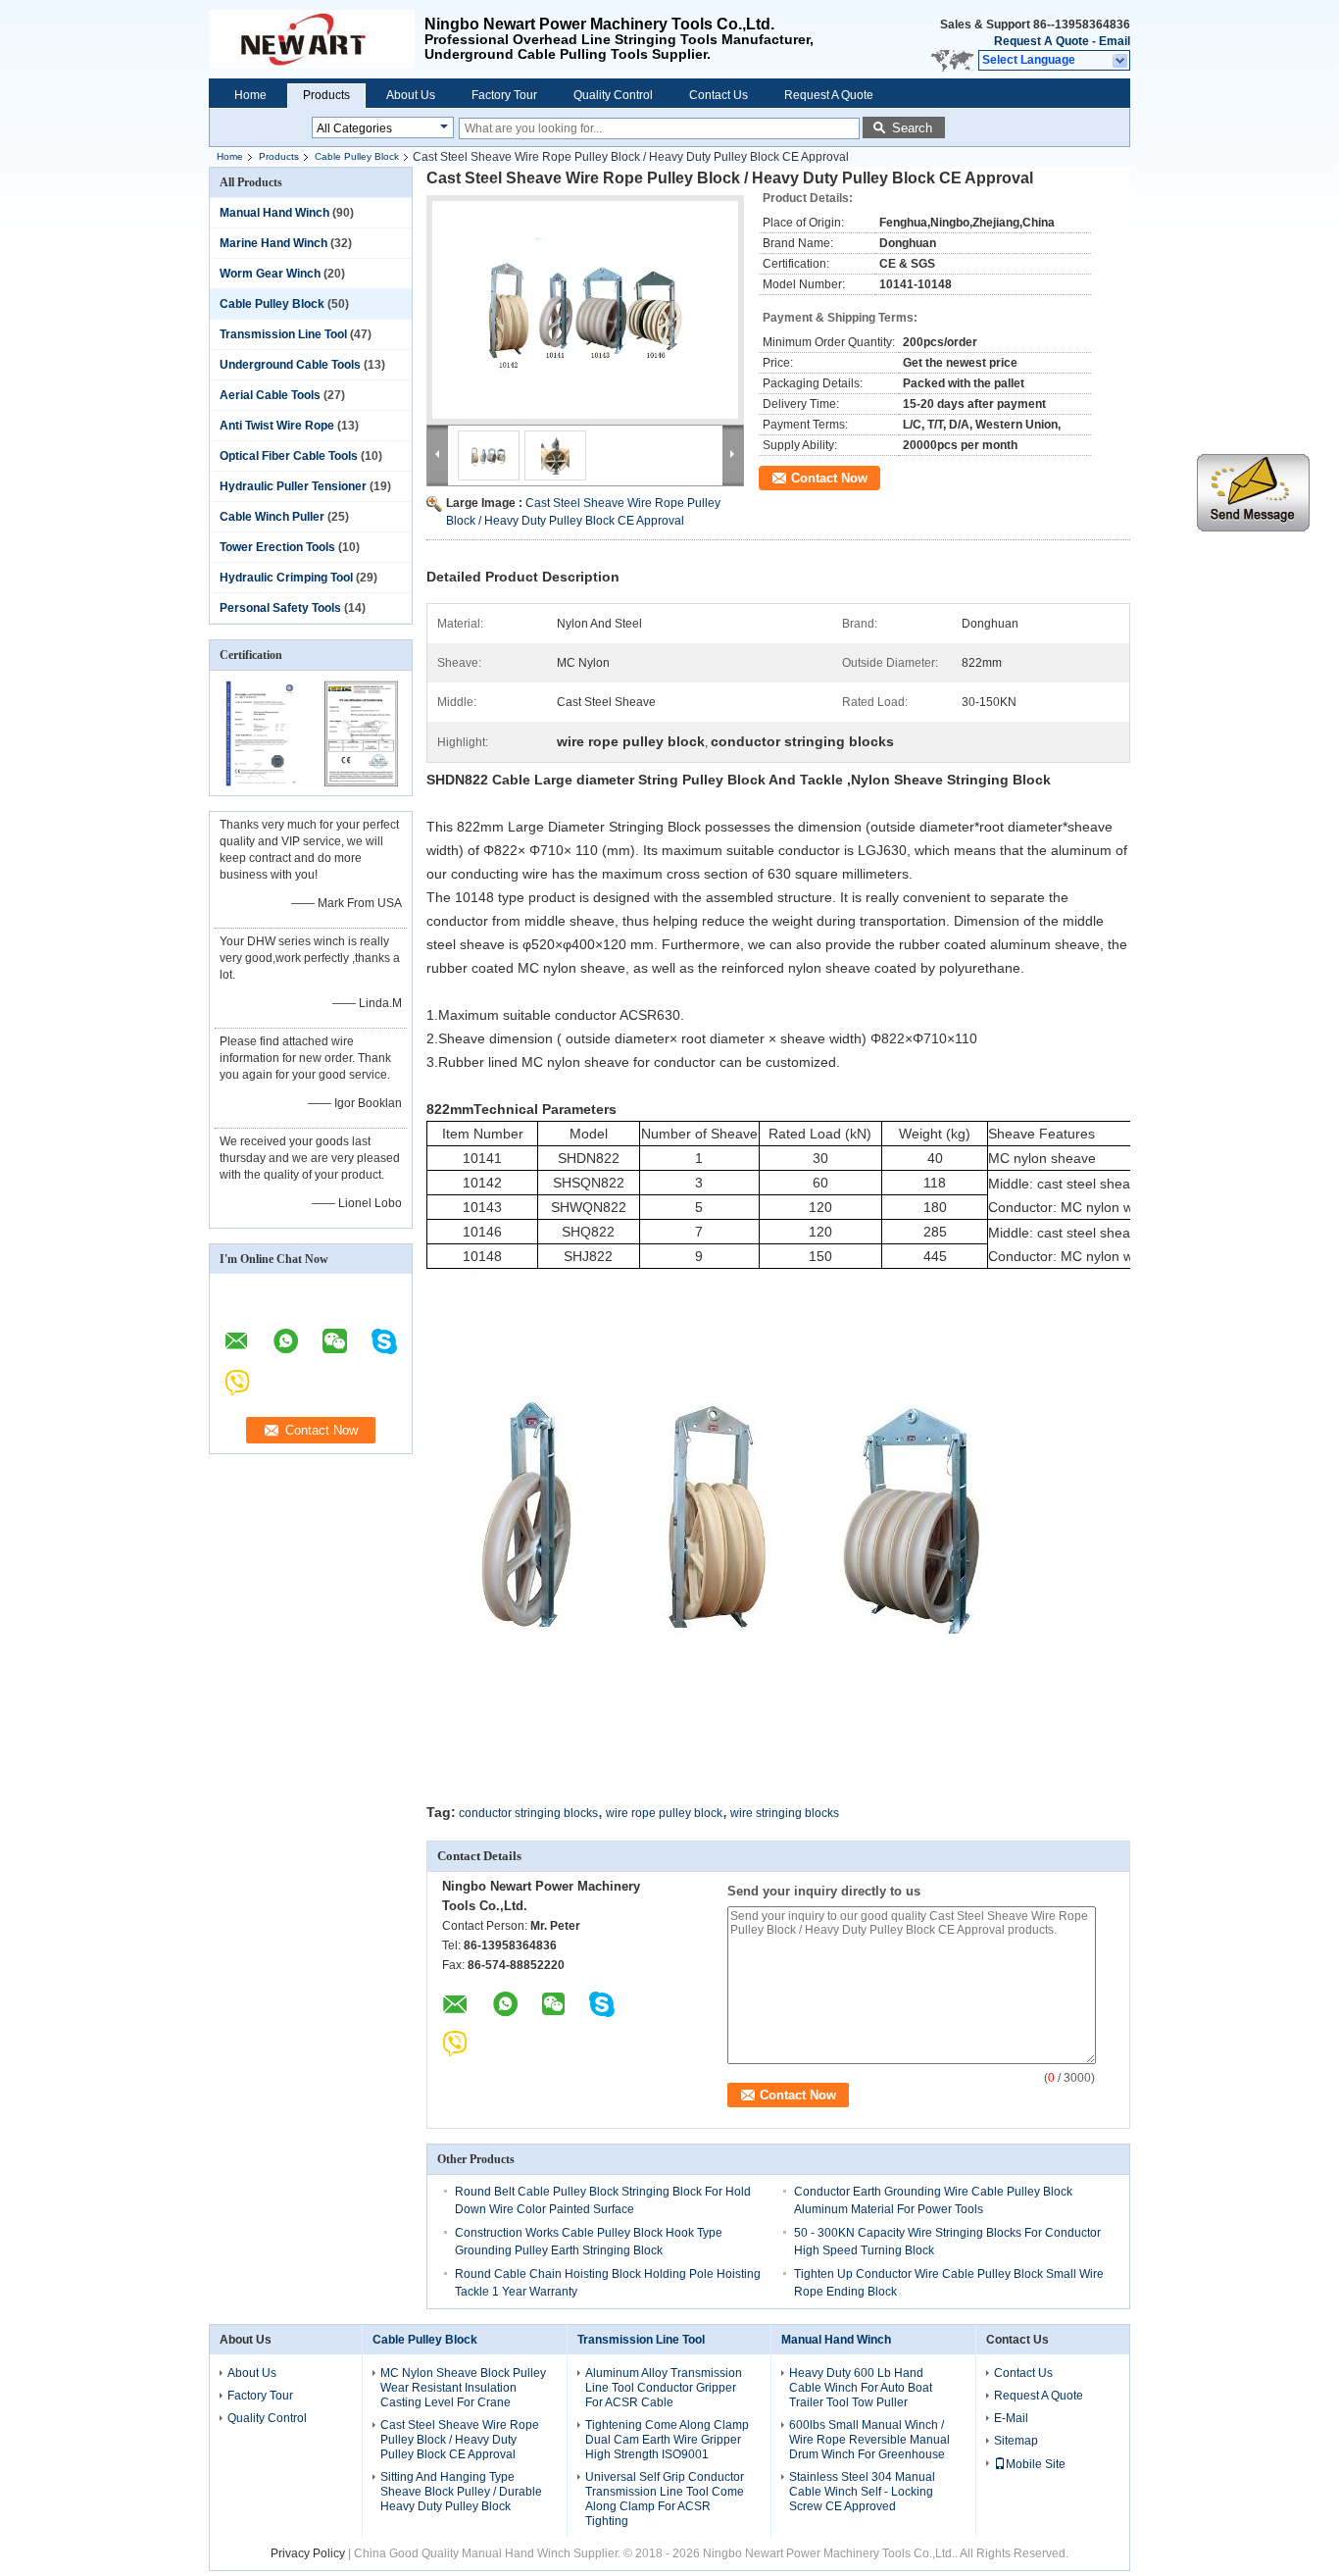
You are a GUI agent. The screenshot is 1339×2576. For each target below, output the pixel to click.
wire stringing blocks (785, 1813)
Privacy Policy (308, 2553)
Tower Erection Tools (277, 547)
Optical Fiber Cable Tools (289, 456)
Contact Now (829, 478)
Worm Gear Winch (270, 274)
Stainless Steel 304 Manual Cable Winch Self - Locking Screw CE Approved (862, 2492)
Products (326, 95)
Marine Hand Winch (273, 243)
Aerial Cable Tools (270, 395)
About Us (411, 95)
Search (912, 128)
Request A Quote (1041, 41)
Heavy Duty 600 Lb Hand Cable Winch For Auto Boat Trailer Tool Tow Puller (861, 2388)
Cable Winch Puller (272, 517)
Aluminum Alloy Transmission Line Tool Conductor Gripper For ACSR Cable (664, 2388)
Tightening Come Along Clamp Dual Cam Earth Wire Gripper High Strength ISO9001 (667, 2440)
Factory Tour (504, 95)
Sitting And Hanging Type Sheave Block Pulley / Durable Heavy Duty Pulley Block (461, 2492)
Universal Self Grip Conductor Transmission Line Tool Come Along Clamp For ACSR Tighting (665, 2499)
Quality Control (613, 95)
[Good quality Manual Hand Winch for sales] (260, 783)
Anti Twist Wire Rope (277, 426)
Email (1115, 41)
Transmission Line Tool (283, 334)
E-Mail (1011, 2418)
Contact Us (719, 95)
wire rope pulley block (664, 1813)
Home (250, 95)
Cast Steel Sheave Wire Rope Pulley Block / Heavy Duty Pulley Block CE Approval (460, 2440)
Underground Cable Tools (290, 365)
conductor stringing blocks (528, 1813)
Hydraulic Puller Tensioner (293, 486)
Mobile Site (1036, 2464)
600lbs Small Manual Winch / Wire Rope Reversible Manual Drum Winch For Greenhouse (869, 2440)
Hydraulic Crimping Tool (286, 578)
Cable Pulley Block (357, 156)
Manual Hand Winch (274, 213)
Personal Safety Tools (280, 608)
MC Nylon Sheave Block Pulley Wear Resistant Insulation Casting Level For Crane (463, 2388)
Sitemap (1016, 2441)
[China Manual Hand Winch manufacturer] (317, 39)
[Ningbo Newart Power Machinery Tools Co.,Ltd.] (1121, 61)
